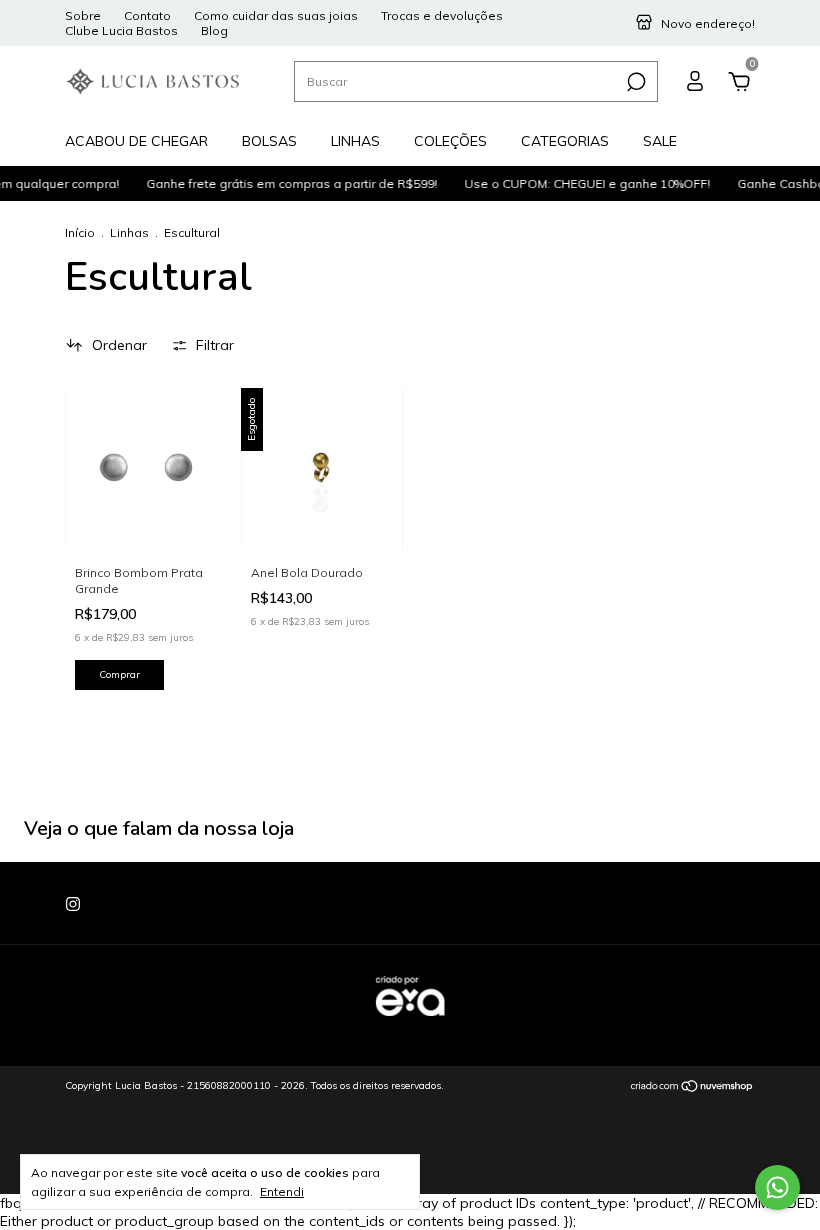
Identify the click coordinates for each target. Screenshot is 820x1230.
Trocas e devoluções (442, 15)
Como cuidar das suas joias (276, 15)
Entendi (282, 1191)
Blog (214, 30)
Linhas (129, 232)
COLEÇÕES (450, 141)
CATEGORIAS (565, 141)
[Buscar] (634, 82)
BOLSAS (269, 141)
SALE (660, 141)
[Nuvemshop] (692, 1088)
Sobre (83, 15)
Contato (147, 15)
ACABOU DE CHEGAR (136, 141)
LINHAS (355, 141)
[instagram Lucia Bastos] (73, 904)
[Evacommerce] (410, 1026)
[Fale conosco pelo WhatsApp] (777, 1187)
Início (80, 232)
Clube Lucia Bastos (121, 30)
